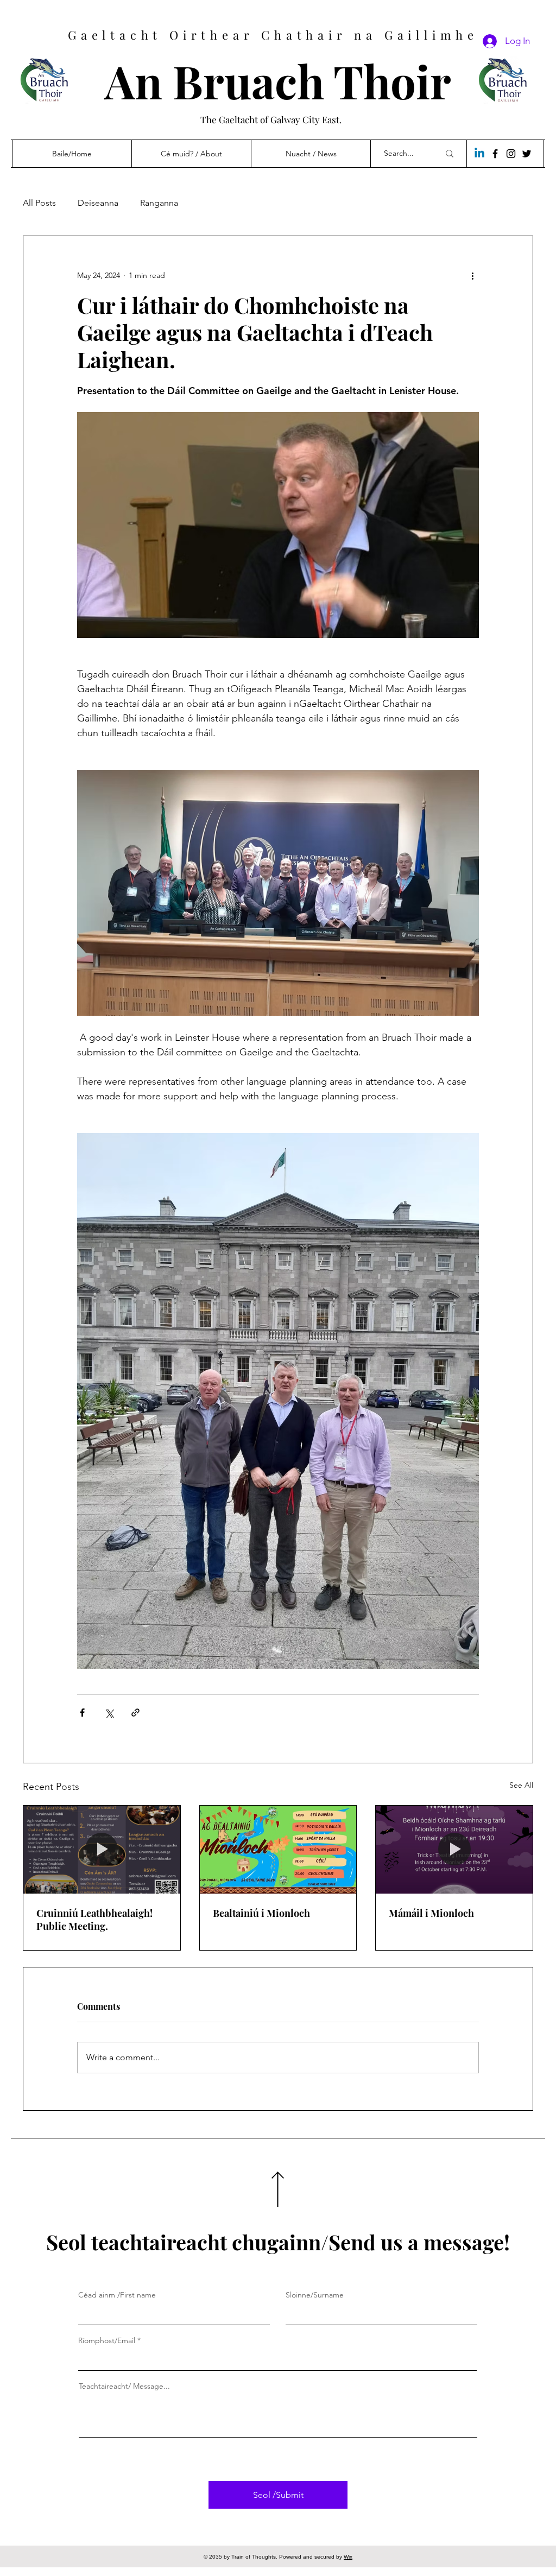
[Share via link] (135, 1713)
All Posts (39, 203)
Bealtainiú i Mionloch (261, 1913)
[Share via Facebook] (82, 1713)
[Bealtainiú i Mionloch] (278, 1850)
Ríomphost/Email (107, 2340)
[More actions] (472, 275)
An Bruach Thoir (278, 81)
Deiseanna (98, 203)
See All (521, 1785)
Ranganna (159, 203)
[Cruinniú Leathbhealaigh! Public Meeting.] (102, 1850)
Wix (348, 2557)
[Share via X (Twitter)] (109, 1713)
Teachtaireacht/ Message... (124, 2386)
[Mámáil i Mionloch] (454, 1850)
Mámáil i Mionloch (431, 1913)
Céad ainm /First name (117, 2295)
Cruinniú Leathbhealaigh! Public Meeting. (94, 1920)
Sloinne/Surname (315, 2295)
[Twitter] (527, 154)
